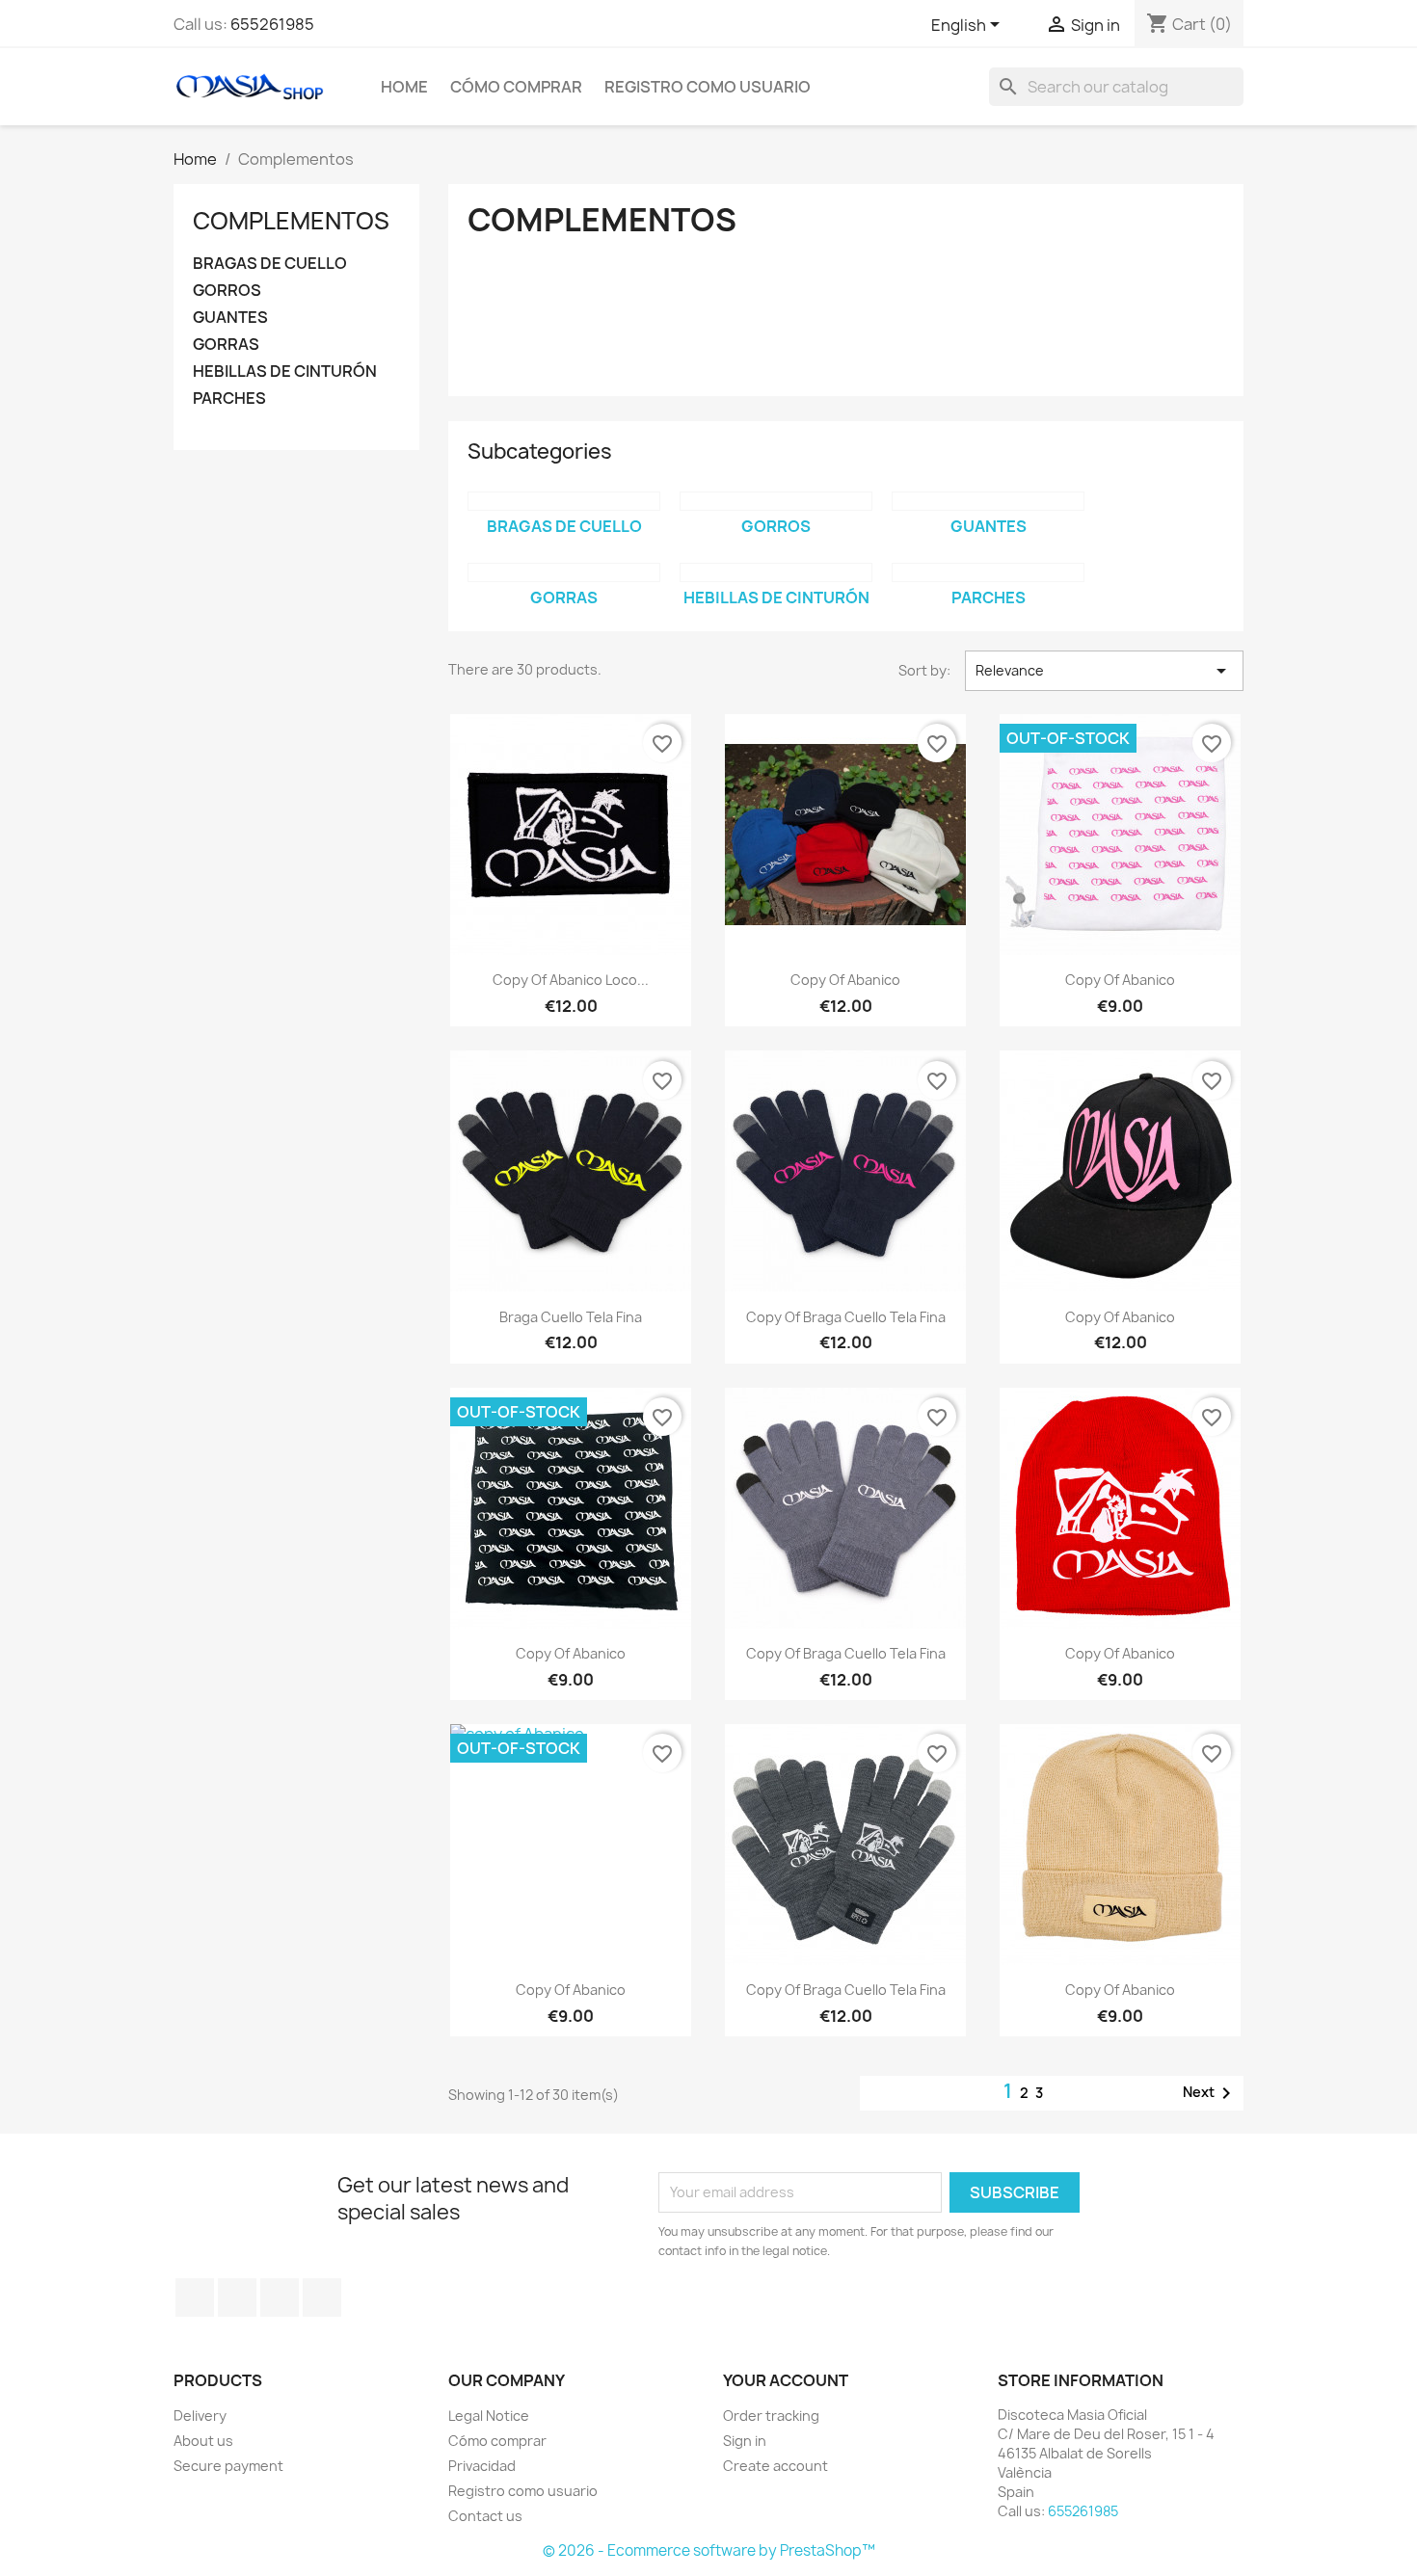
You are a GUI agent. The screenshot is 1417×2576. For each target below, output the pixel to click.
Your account (786, 2380)
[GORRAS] (564, 572)
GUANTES (230, 318)
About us (203, 2441)
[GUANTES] (988, 501)
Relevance (1104, 671)
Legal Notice (489, 2416)
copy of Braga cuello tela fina (846, 1317)
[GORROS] (776, 501)
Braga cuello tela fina (571, 1317)
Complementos (291, 221)
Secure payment (228, 2466)
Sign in (745, 2441)
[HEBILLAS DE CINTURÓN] (776, 572)
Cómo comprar (516, 87)
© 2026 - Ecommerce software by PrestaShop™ (709, 2550)
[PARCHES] (988, 572)
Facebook (195, 2297)
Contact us (485, 2516)
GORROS (227, 291)
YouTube (237, 2297)
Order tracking (771, 2416)
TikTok (322, 2297)
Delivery (200, 2416)
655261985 (272, 24)
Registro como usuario (708, 87)
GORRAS (226, 345)
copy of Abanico (845, 980)
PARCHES (229, 398)
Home (404, 87)
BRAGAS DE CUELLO (270, 264)
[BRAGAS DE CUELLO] (564, 501)
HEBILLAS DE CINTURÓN (285, 372)
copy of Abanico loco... (571, 980)
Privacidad (482, 2466)
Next (1210, 2093)
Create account (775, 2466)
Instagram (280, 2297)
